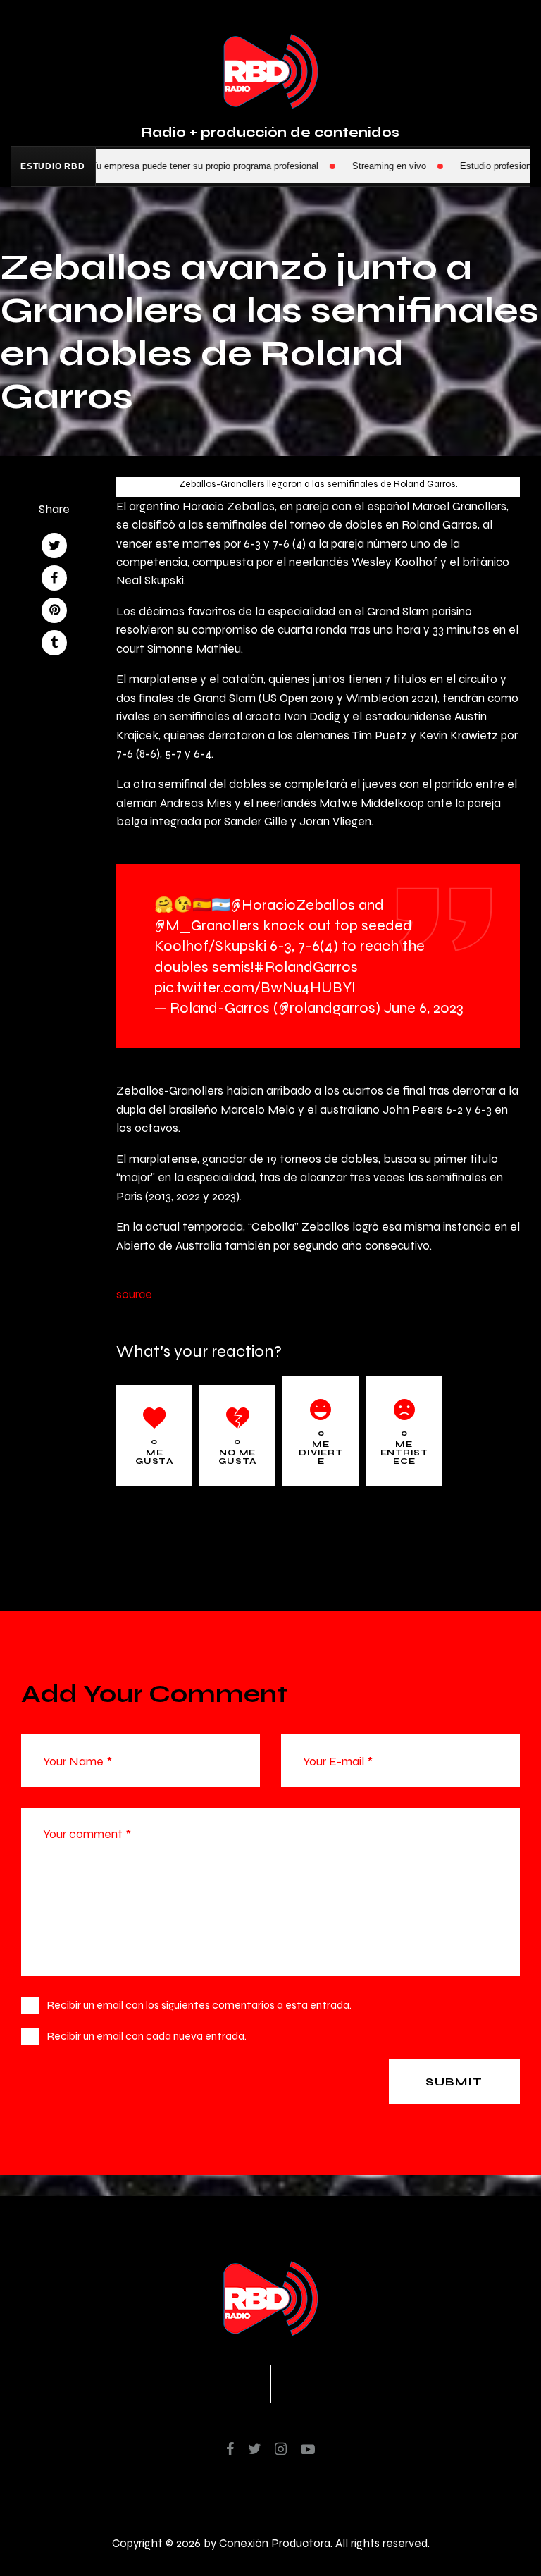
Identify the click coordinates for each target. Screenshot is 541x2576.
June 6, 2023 (424, 1007)
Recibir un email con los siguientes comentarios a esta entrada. (199, 2005)
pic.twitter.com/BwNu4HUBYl (255, 987)
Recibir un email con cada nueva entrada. (147, 2036)
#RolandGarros (306, 967)
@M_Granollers (207, 925)
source (134, 1294)
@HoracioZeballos (293, 905)
